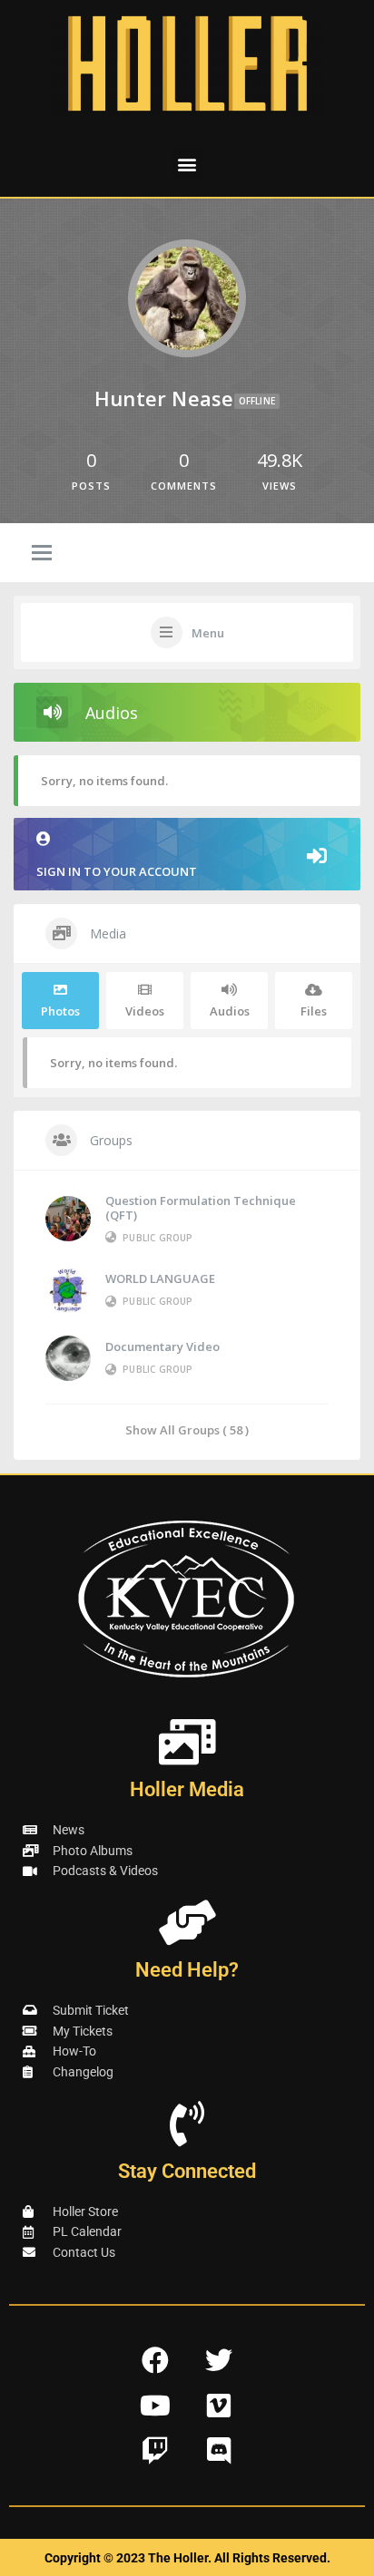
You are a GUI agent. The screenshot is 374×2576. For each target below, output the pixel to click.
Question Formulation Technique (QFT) (201, 1208)
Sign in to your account (117, 871)
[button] (187, 164)
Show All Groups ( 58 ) (187, 1429)
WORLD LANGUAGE (160, 1278)
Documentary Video (162, 1346)
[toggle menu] (42, 554)
